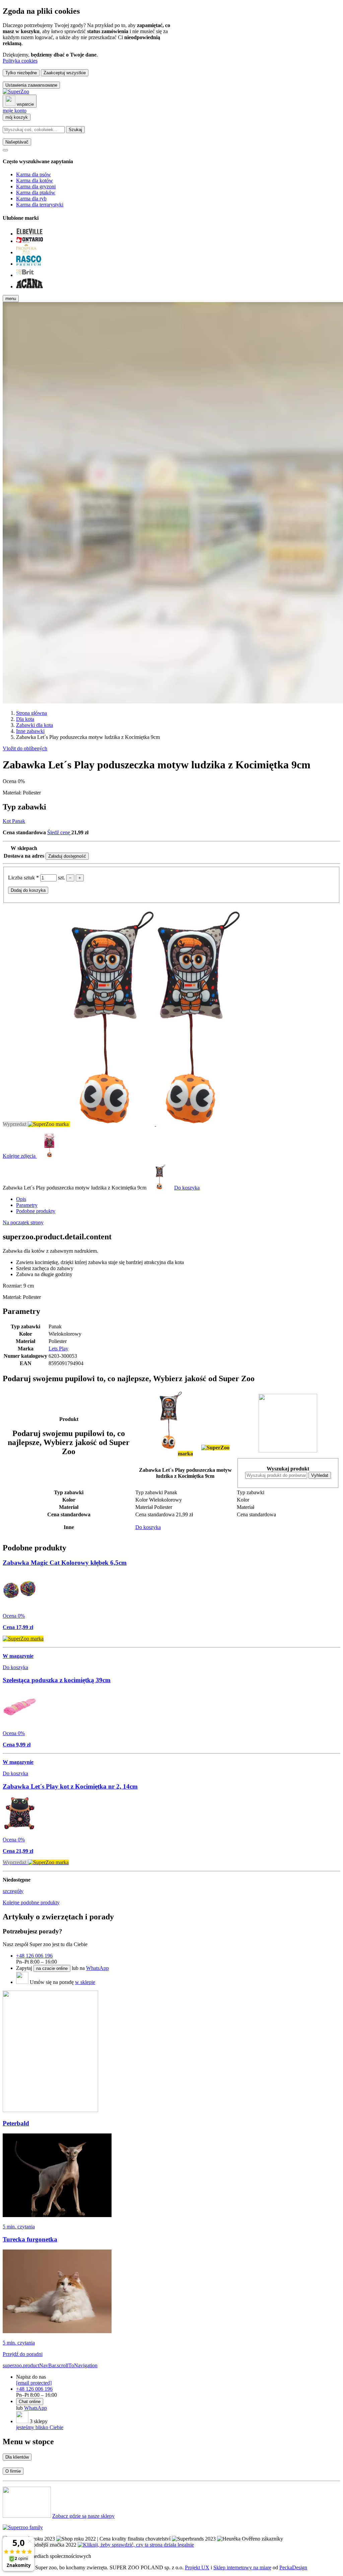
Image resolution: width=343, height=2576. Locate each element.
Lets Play (58, 1349)
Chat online (30, 2402)
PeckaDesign (293, 2567)
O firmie (13, 2471)
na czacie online (52, 1968)
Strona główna (31, 713)
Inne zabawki (30, 731)
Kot (7, 821)
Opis (21, 1199)
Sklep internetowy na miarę (242, 2567)
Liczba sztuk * (24, 878)
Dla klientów (17, 2457)
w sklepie (85, 1982)
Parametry (27, 1205)
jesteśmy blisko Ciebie (40, 2427)
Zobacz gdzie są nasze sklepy (83, 2516)
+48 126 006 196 (34, 1956)
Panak (19, 821)
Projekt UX (197, 2567)
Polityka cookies (20, 61)
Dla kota (25, 719)
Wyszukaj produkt (288, 1469)
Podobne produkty (36, 1211)
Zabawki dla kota (35, 725)
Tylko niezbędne (21, 73)
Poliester (32, 793)
